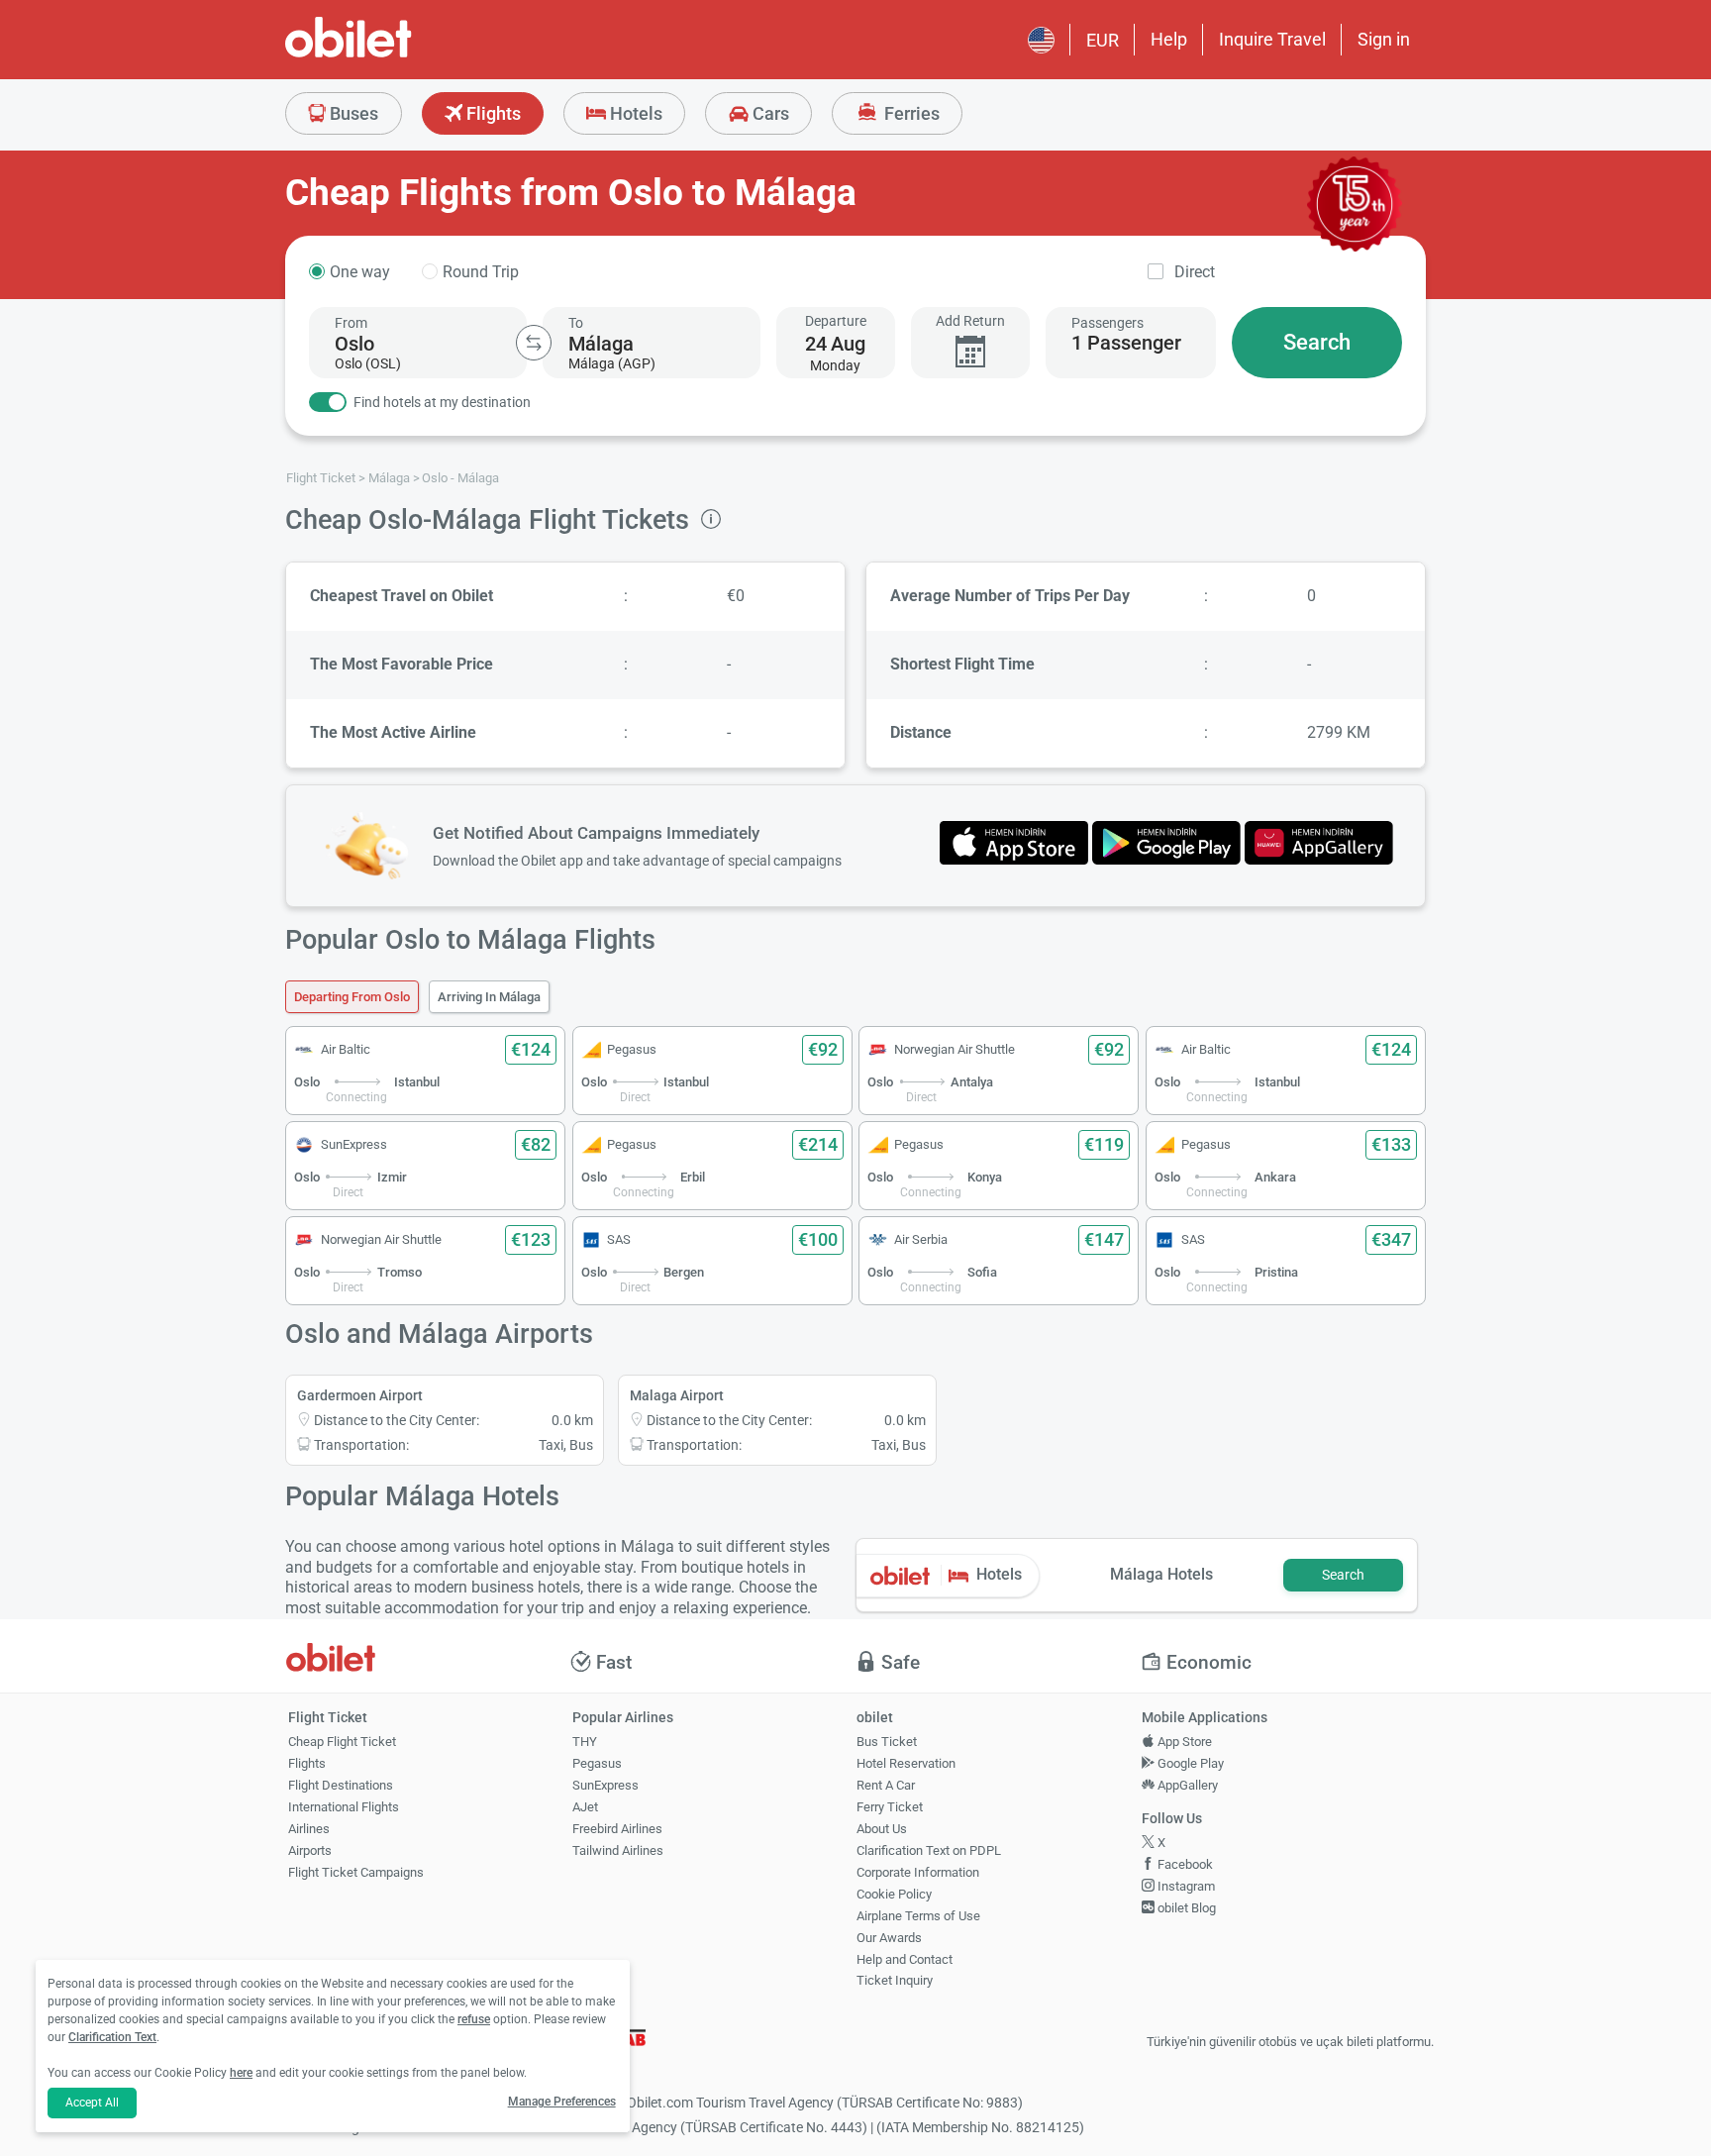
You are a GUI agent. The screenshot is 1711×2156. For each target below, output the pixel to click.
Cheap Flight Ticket (342, 1742)
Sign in (1384, 39)
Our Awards (889, 1938)
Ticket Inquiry (895, 1980)
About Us (882, 1829)
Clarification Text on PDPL (929, 1850)
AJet (585, 1807)
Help (1169, 39)
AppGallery (1186, 1785)
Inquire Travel (1272, 39)
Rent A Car (886, 1785)
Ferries (910, 113)
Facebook (1184, 1864)
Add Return (970, 321)
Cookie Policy (894, 1894)
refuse (474, 2019)
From (351, 323)
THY (585, 1742)
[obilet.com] (396, 55)
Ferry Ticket (890, 1807)
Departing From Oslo (352, 997)
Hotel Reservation (906, 1763)
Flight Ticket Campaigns (356, 1872)
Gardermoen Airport (360, 1395)
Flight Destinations (341, 1785)
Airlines (309, 1829)
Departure (836, 321)
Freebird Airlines (617, 1829)
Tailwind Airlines (618, 1850)
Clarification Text (112, 2037)
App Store (1183, 1742)
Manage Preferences (562, 2102)
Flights (492, 113)
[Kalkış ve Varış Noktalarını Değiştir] (534, 343)
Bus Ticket (887, 1742)
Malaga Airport (677, 1395)
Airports (310, 1850)
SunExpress (605, 1785)
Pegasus (597, 1763)
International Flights (344, 1807)
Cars (769, 113)
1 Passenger (1126, 343)
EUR (1103, 40)
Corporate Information (918, 1872)
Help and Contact (905, 1959)
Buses (352, 113)
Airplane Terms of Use (918, 1916)
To (576, 323)
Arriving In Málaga (489, 997)
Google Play (1189, 1763)
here (241, 2073)
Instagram (1185, 1886)
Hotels (634, 113)
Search (1317, 342)
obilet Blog (1185, 1908)
